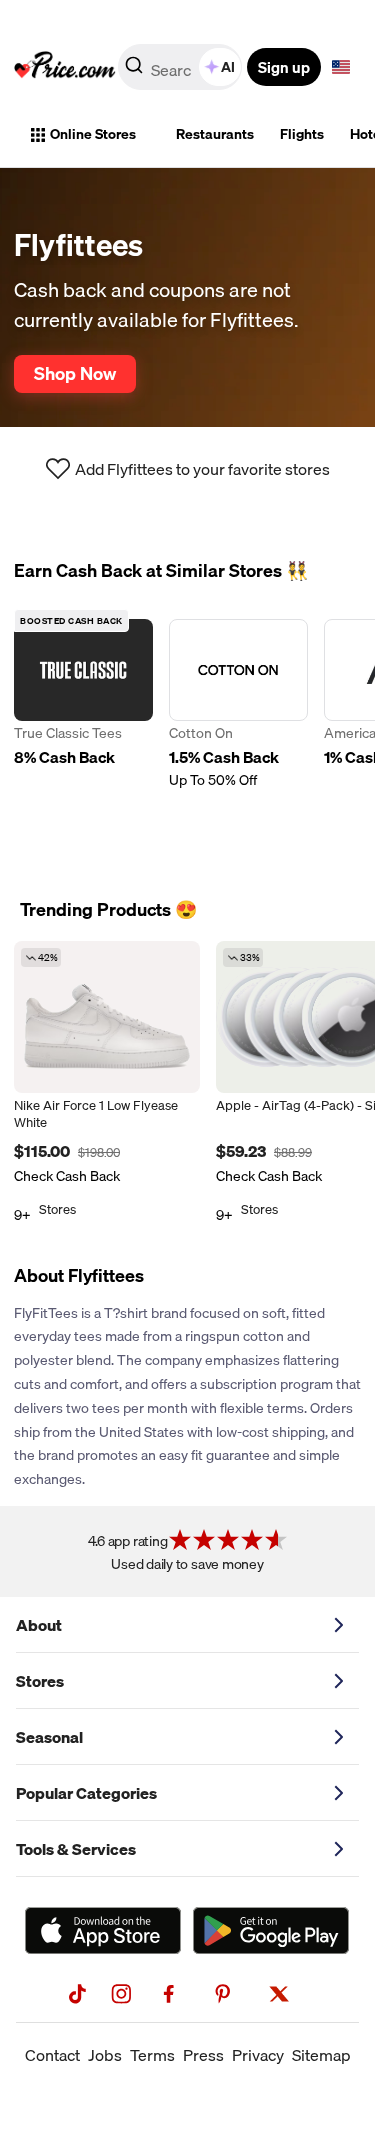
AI (228, 67)
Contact (52, 2055)
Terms (152, 2055)
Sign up (284, 67)
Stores (40, 1681)
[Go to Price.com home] (65, 67)
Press (203, 2055)
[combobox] (181, 67)
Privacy (258, 2055)
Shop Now (75, 373)
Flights (302, 134)
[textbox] (341, 67)
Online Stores (93, 134)
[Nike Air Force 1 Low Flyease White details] (107, 1017)
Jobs (105, 2055)
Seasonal (49, 1737)
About (39, 1625)
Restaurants (215, 134)
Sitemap (321, 2055)
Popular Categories (86, 1793)
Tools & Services (76, 1849)
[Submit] (134, 71)
